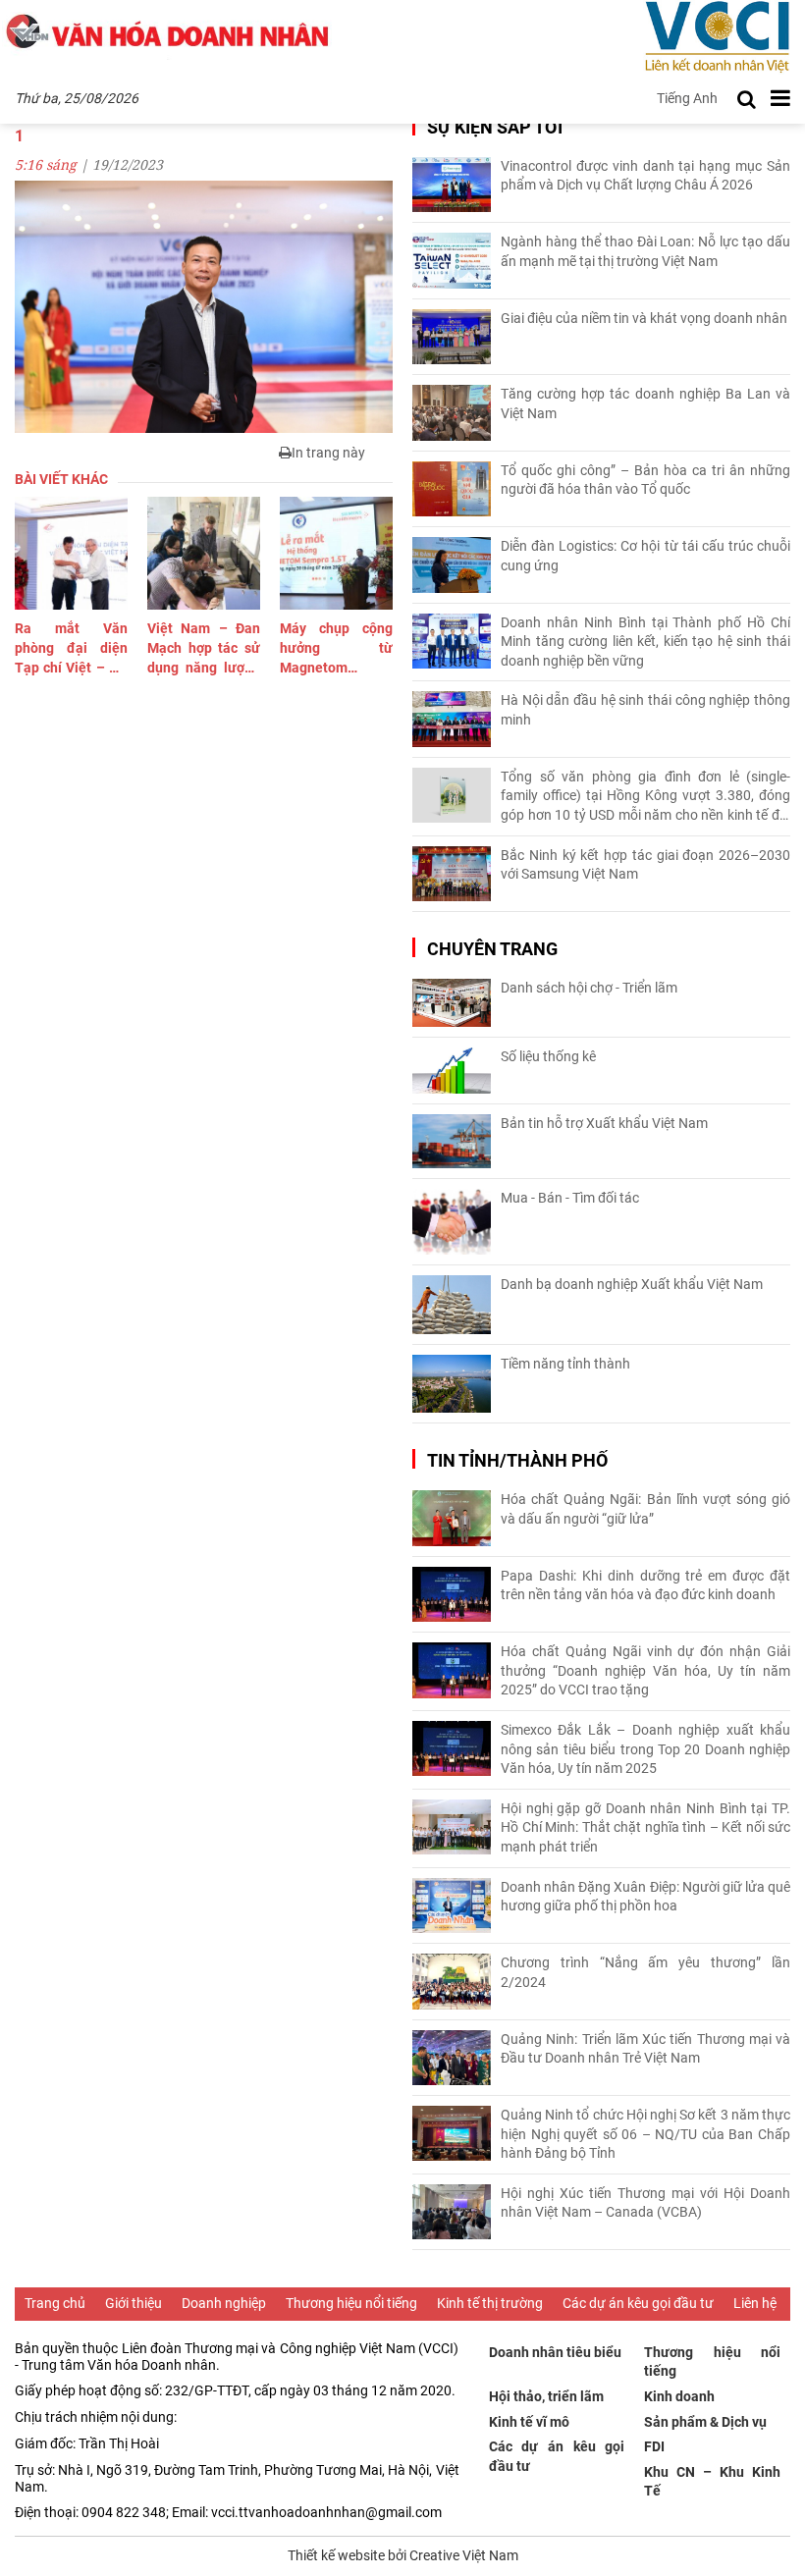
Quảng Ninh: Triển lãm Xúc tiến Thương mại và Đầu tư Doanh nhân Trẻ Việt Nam (645, 2049)
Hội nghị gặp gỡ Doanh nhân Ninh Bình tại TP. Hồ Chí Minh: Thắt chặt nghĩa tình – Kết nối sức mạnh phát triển (645, 1827)
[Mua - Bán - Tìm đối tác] (452, 1222)
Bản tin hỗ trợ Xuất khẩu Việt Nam (604, 1123)
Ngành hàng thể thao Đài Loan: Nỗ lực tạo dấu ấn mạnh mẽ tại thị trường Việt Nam (645, 251)
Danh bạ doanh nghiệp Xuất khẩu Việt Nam (632, 1284)
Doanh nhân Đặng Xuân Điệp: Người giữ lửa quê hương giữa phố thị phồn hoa (645, 1897)
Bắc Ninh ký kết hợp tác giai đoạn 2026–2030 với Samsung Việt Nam (645, 865)
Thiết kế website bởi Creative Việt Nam (403, 2555)
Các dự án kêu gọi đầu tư (638, 2303)
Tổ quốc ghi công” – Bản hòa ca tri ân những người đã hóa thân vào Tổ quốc (645, 480)
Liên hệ (755, 2303)
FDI (654, 2446)
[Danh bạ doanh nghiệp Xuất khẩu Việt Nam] (452, 1305)
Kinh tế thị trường (490, 2303)
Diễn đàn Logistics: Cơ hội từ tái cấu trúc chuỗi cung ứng (645, 556)
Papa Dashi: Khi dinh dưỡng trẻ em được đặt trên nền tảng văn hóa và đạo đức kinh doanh (645, 1585)
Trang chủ (55, 2303)
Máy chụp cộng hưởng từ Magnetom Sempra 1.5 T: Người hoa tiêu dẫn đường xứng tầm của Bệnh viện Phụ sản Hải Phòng (336, 649)
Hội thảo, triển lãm (546, 2396)
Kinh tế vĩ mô (529, 2422)
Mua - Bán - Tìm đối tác (570, 1198)
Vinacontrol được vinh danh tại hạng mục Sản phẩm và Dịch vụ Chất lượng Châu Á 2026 (645, 176)
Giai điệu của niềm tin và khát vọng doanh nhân (644, 318)
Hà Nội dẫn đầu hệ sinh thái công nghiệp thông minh (645, 710)
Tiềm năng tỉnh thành (565, 1364)
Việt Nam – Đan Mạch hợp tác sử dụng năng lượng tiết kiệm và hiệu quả (204, 649)
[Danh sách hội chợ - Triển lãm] (452, 1003)
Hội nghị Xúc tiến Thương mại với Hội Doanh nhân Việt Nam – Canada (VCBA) (645, 2203)
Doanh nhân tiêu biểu (555, 2352)
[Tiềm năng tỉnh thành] (452, 1384)
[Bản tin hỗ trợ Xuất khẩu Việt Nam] (452, 1141)
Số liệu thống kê (548, 1056)
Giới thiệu (134, 2303)
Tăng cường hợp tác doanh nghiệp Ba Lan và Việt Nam (645, 403)
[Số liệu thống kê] (452, 1071)
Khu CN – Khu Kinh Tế (712, 2482)
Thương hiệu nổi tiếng (351, 2303)
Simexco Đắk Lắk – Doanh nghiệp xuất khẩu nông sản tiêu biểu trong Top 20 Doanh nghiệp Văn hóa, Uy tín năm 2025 (645, 1749)
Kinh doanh (679, 2396)
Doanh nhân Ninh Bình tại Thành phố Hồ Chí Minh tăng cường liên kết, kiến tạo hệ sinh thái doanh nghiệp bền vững (645, 642)
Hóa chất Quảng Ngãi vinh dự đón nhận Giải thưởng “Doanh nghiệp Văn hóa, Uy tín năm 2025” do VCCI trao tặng (645, 1670)
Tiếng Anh (687, 98)
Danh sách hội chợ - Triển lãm (589, 988)
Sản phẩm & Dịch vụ (705, 2422)
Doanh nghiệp (224, 2303)
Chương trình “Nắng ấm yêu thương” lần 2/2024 (645, 1972)
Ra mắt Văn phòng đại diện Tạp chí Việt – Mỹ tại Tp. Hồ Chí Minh (71, 649)
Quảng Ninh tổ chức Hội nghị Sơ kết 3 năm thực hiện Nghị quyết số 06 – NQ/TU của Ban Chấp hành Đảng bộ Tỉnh (645, 2134)
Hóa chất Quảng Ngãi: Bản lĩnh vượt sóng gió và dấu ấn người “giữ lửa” (645, 1509)
